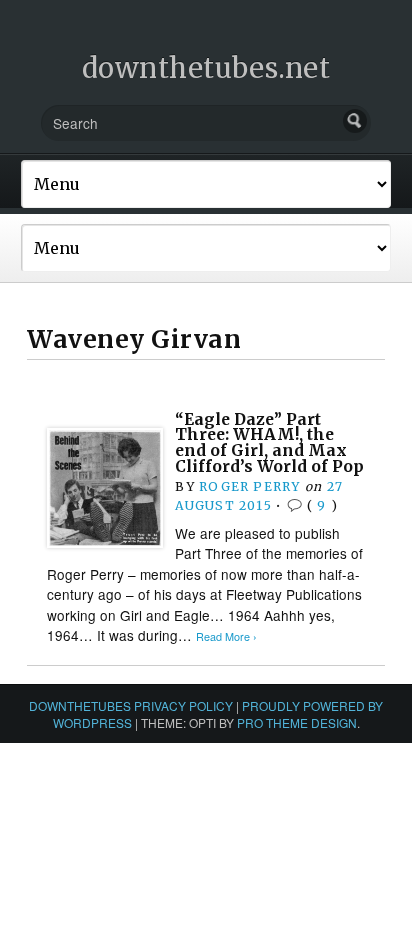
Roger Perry (249, 486)
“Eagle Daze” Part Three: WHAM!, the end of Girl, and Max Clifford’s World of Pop (269, 443)
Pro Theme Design (297, 722)
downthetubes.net (206, 68)
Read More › (226, 636)
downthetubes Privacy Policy (131, 705)
